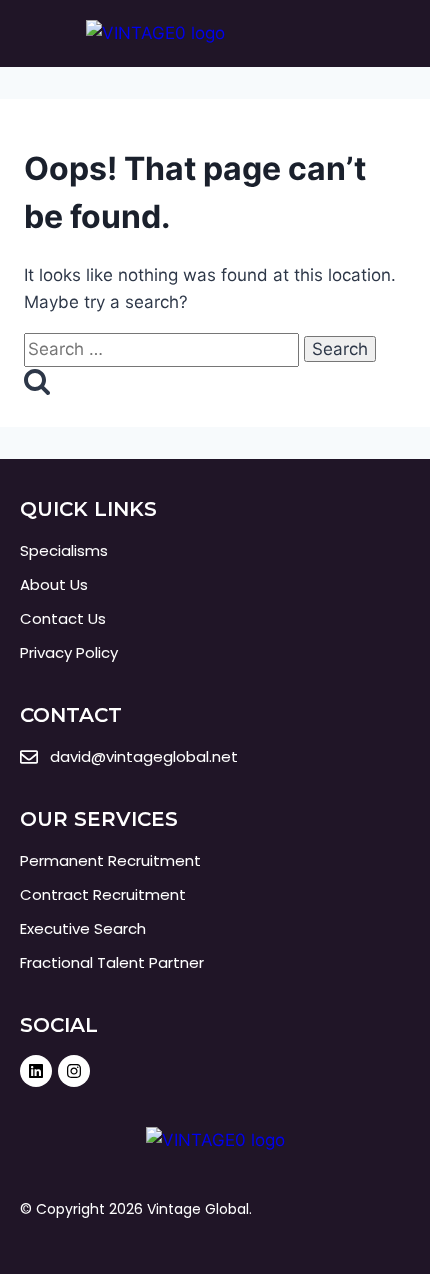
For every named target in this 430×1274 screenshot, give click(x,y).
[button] (395, 33)
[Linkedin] (36, 1071)
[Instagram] (74, 1071)
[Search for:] (164, 349)
